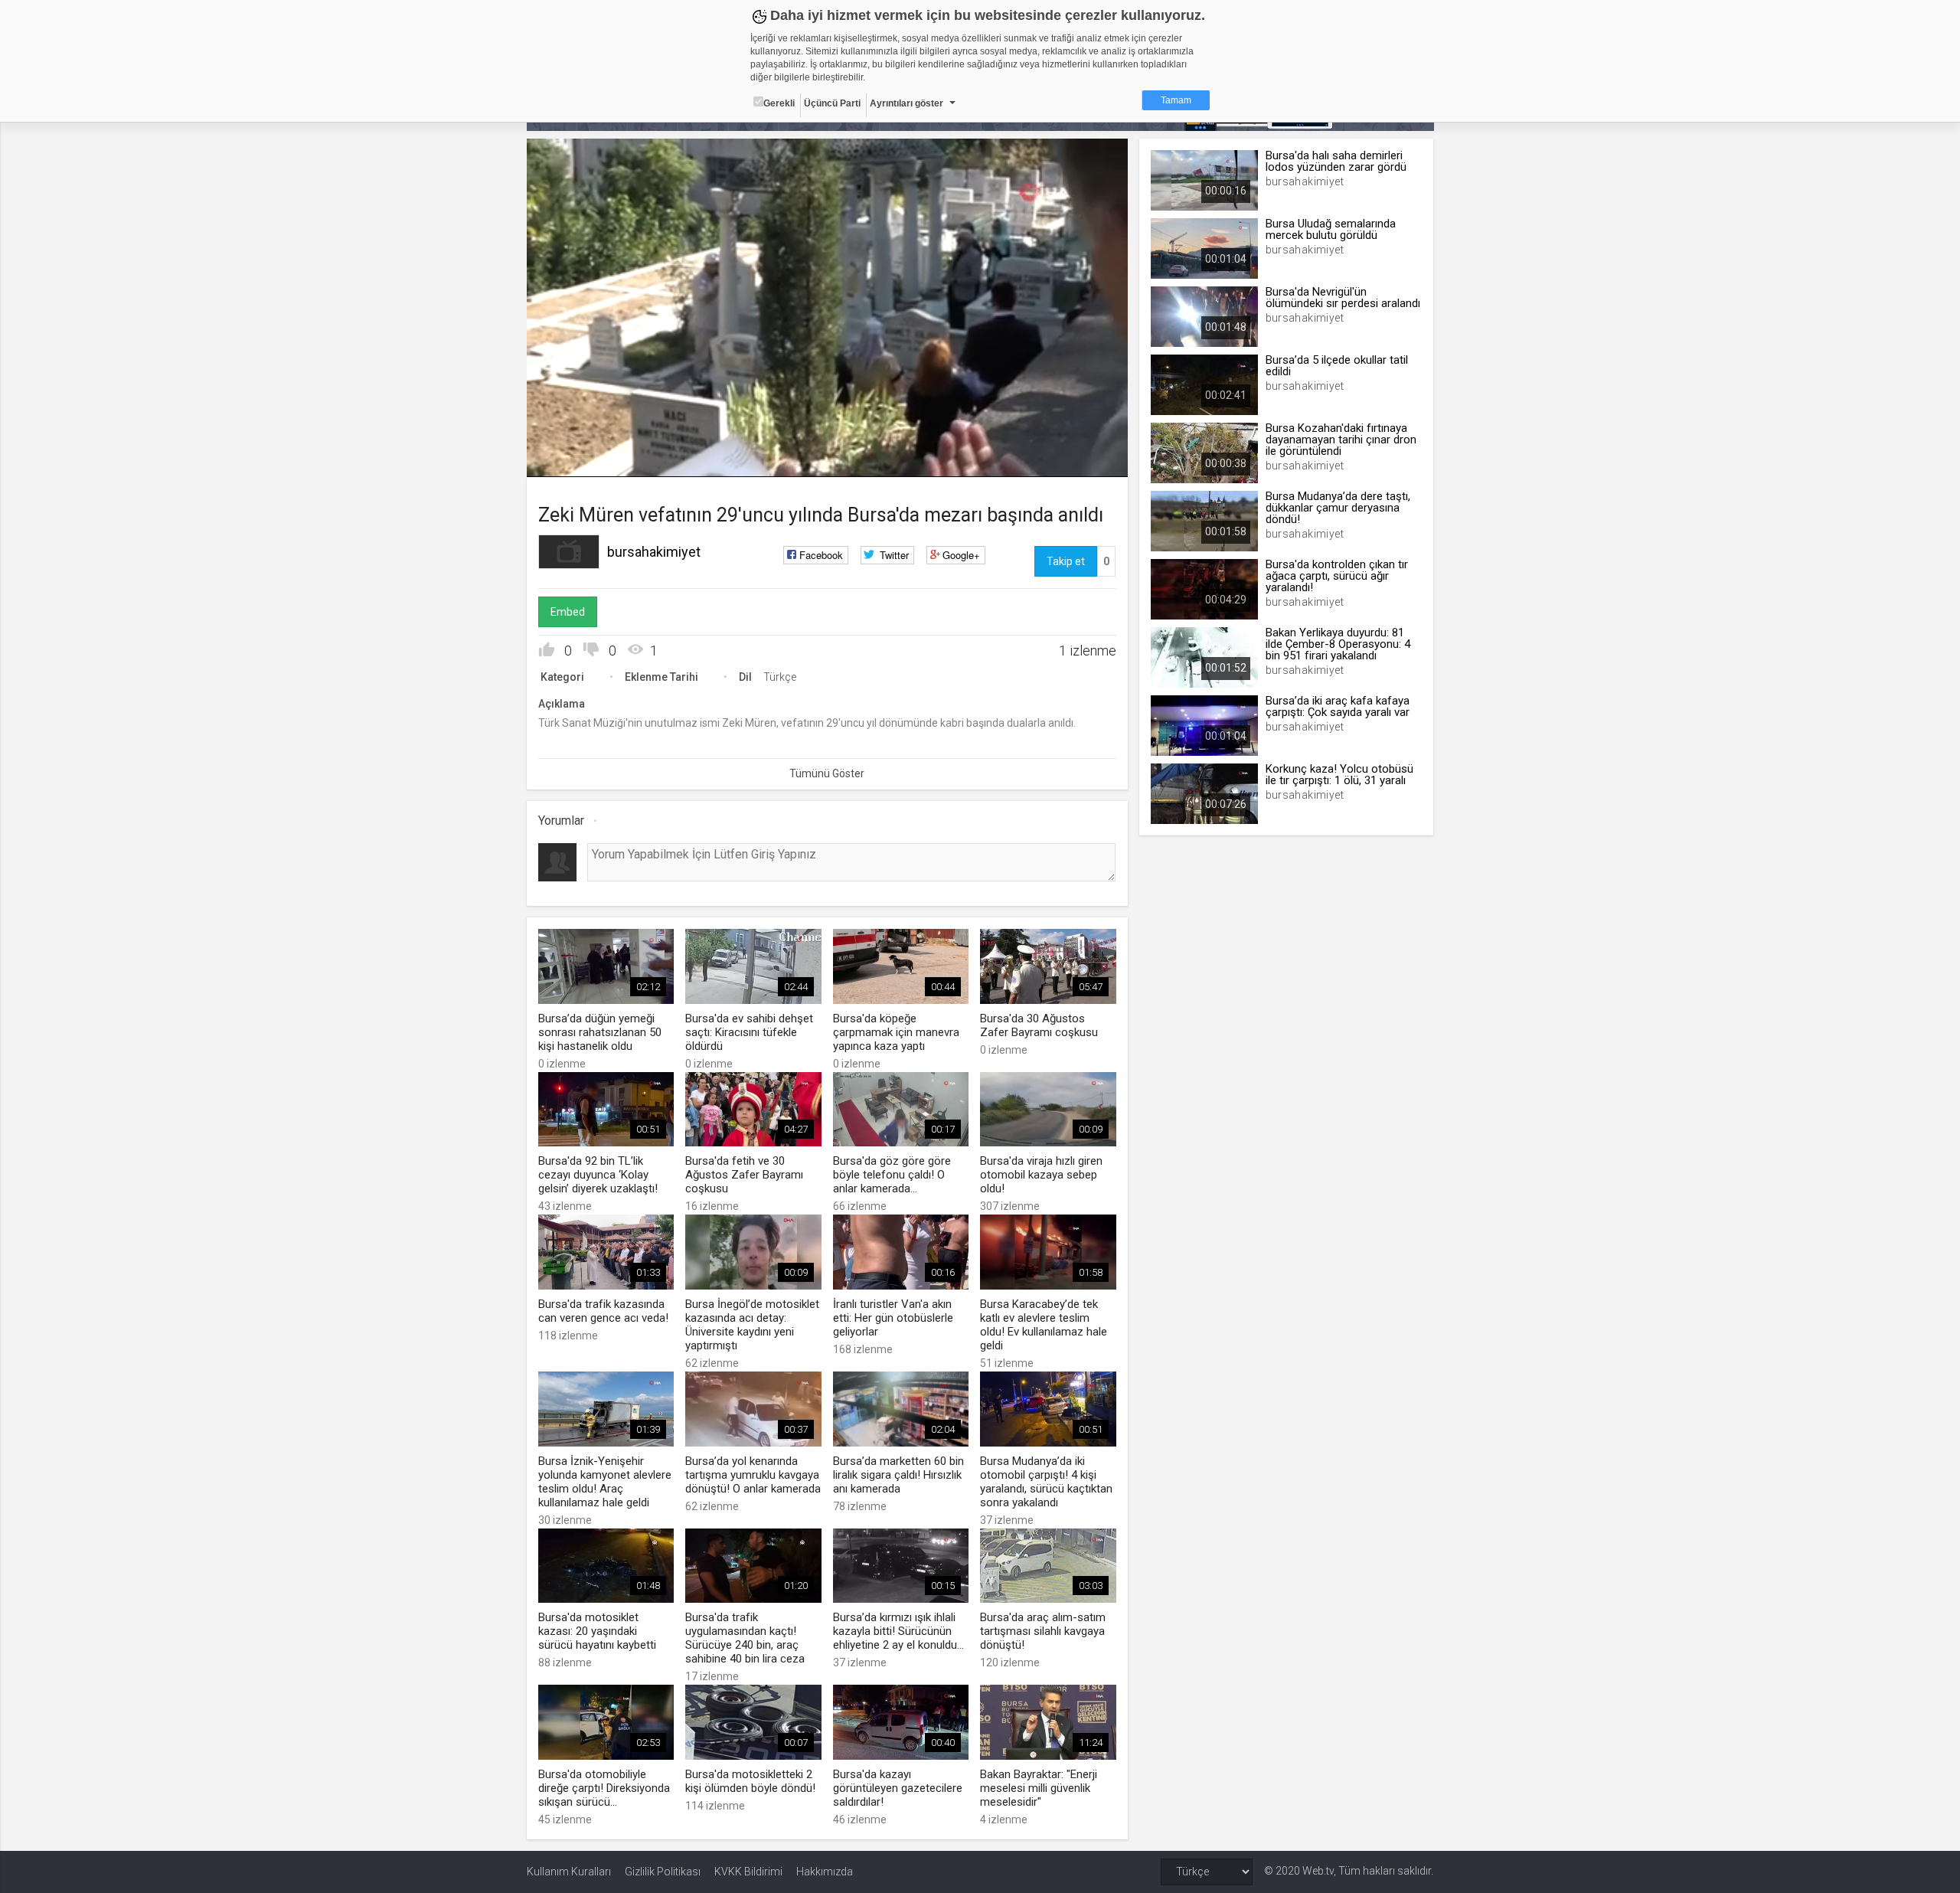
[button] (577, 458)
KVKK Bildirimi (748, 1872)
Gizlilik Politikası (663, 1872)
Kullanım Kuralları (569, 1872)
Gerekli (779, 103)
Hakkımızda (825, 1872)
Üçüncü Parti (832, 103)
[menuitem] (1076, 460)
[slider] (827, 434)
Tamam (1176, 100)
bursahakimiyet (654, 552)
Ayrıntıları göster (906, 103)
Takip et (1066, 561)
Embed (568, 612)
